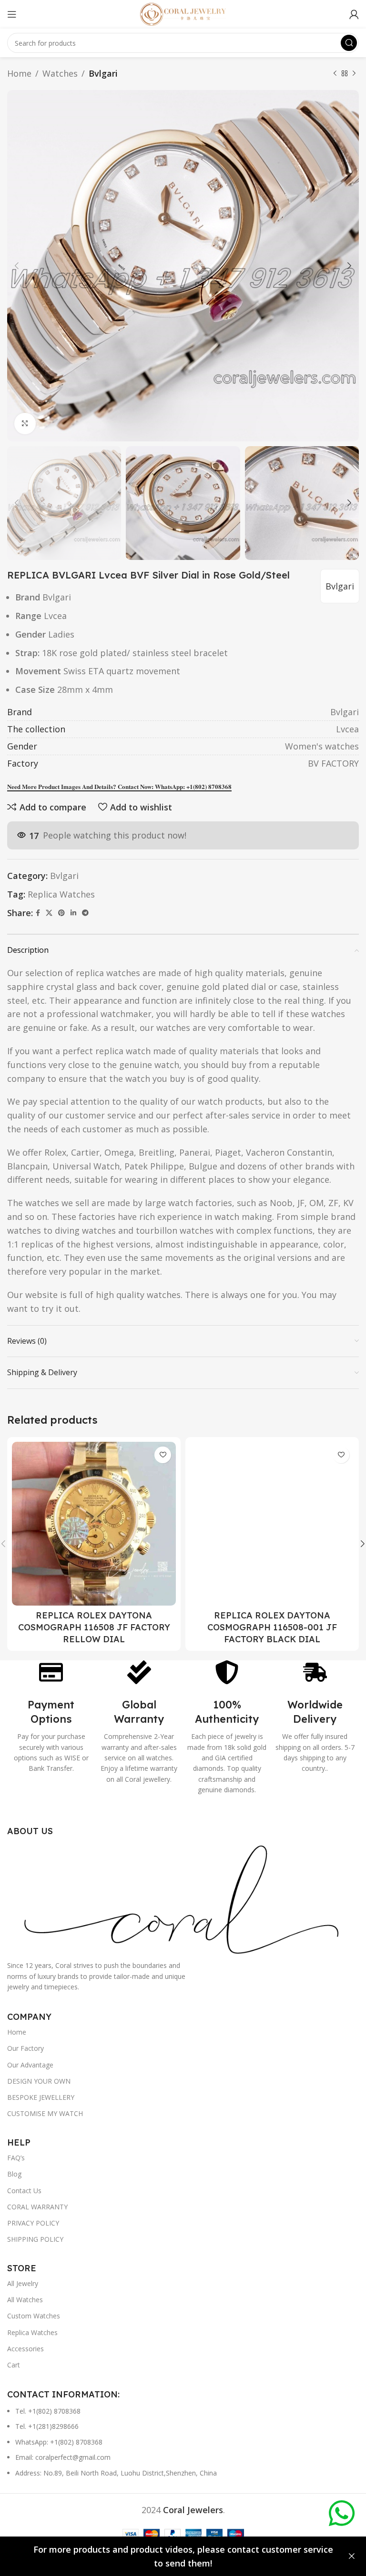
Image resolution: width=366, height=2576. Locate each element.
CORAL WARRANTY (37, 2207)
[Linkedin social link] (73, 913)
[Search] (349, 43)
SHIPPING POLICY (35, 2239)
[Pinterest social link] (61, 913)
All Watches (25, 2300)
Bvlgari (103, 73)
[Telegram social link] (85, 913)
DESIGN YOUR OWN (39, 2081)
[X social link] (49, 913)
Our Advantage (30, 2065)
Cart (14, 2365)
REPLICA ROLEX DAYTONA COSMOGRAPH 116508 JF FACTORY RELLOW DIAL (94, 1627)
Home (19, 73)
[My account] (354, 14)
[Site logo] (183, 13)
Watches (60, 73)
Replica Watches (61, 894)
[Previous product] (335, 73)
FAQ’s (16, 2158)
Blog (14, 2174)
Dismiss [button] (352, 2556)
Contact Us (24, 2191)
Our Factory (25, 2048)
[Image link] (183, 1897)
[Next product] (354, 73)
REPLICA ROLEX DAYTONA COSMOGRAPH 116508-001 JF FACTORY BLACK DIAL (272, 1627)
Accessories (25, 2349)
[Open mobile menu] (12, 14)
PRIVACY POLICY (33, 2223)
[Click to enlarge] (25, 424)
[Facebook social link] (38, 913)
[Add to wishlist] (163, 1455)
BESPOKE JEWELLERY (41, 2097)
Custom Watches (34, 2316)
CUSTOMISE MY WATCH (45, 2113)
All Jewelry (23, 2283)
